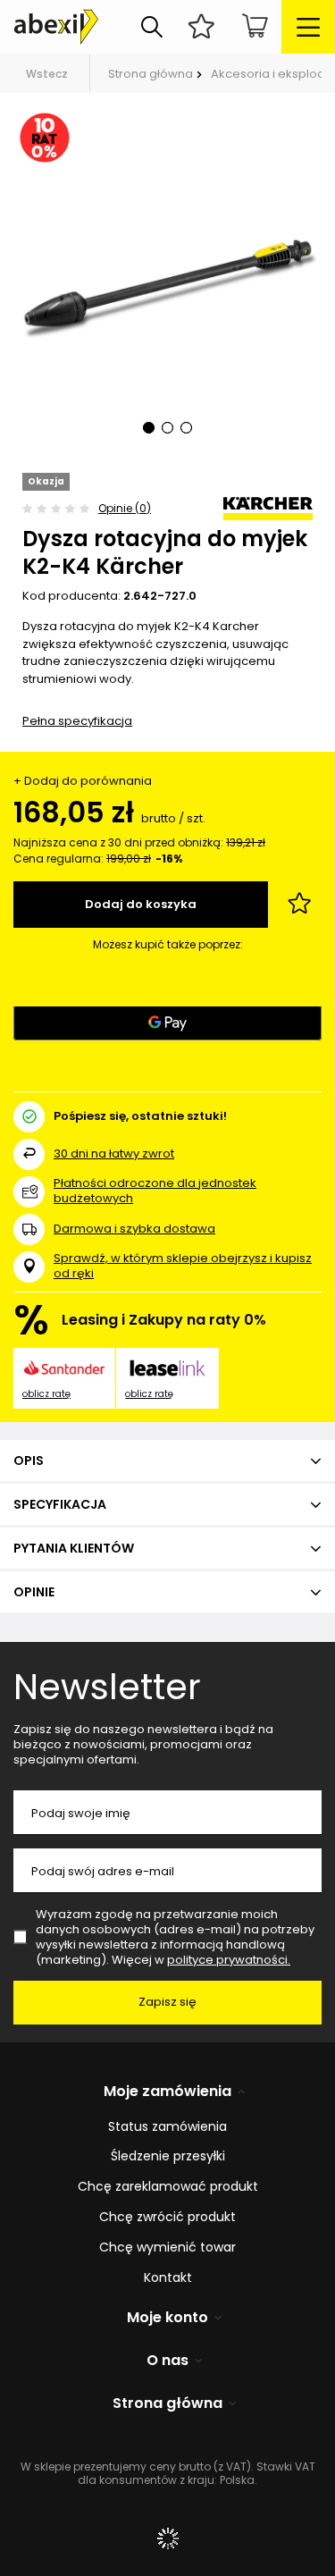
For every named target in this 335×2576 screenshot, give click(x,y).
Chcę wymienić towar (167, 2248)
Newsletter (107, 1687)
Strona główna (151, 74)
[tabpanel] (167, 283)
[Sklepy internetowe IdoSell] (167, 2538)
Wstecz (47, 74)
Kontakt (168, 2278)
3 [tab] (186, 428)
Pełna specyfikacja (77, 721)
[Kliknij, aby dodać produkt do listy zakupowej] (299, 905)
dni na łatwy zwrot (114, 1153)
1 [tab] (149, 428)
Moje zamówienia (167, 2092)
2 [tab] (167, 428)
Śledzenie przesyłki (168, 2156)
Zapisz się (167, 2002)
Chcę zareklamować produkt (168, 2187)
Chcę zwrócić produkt (167, 2217)
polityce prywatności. (229, 1960)
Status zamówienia (167, 2127)
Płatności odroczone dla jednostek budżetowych (155, 1191)
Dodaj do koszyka (141, 904)
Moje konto (167, 2318)
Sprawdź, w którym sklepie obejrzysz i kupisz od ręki (183, 1267)
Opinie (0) (125, 508)
